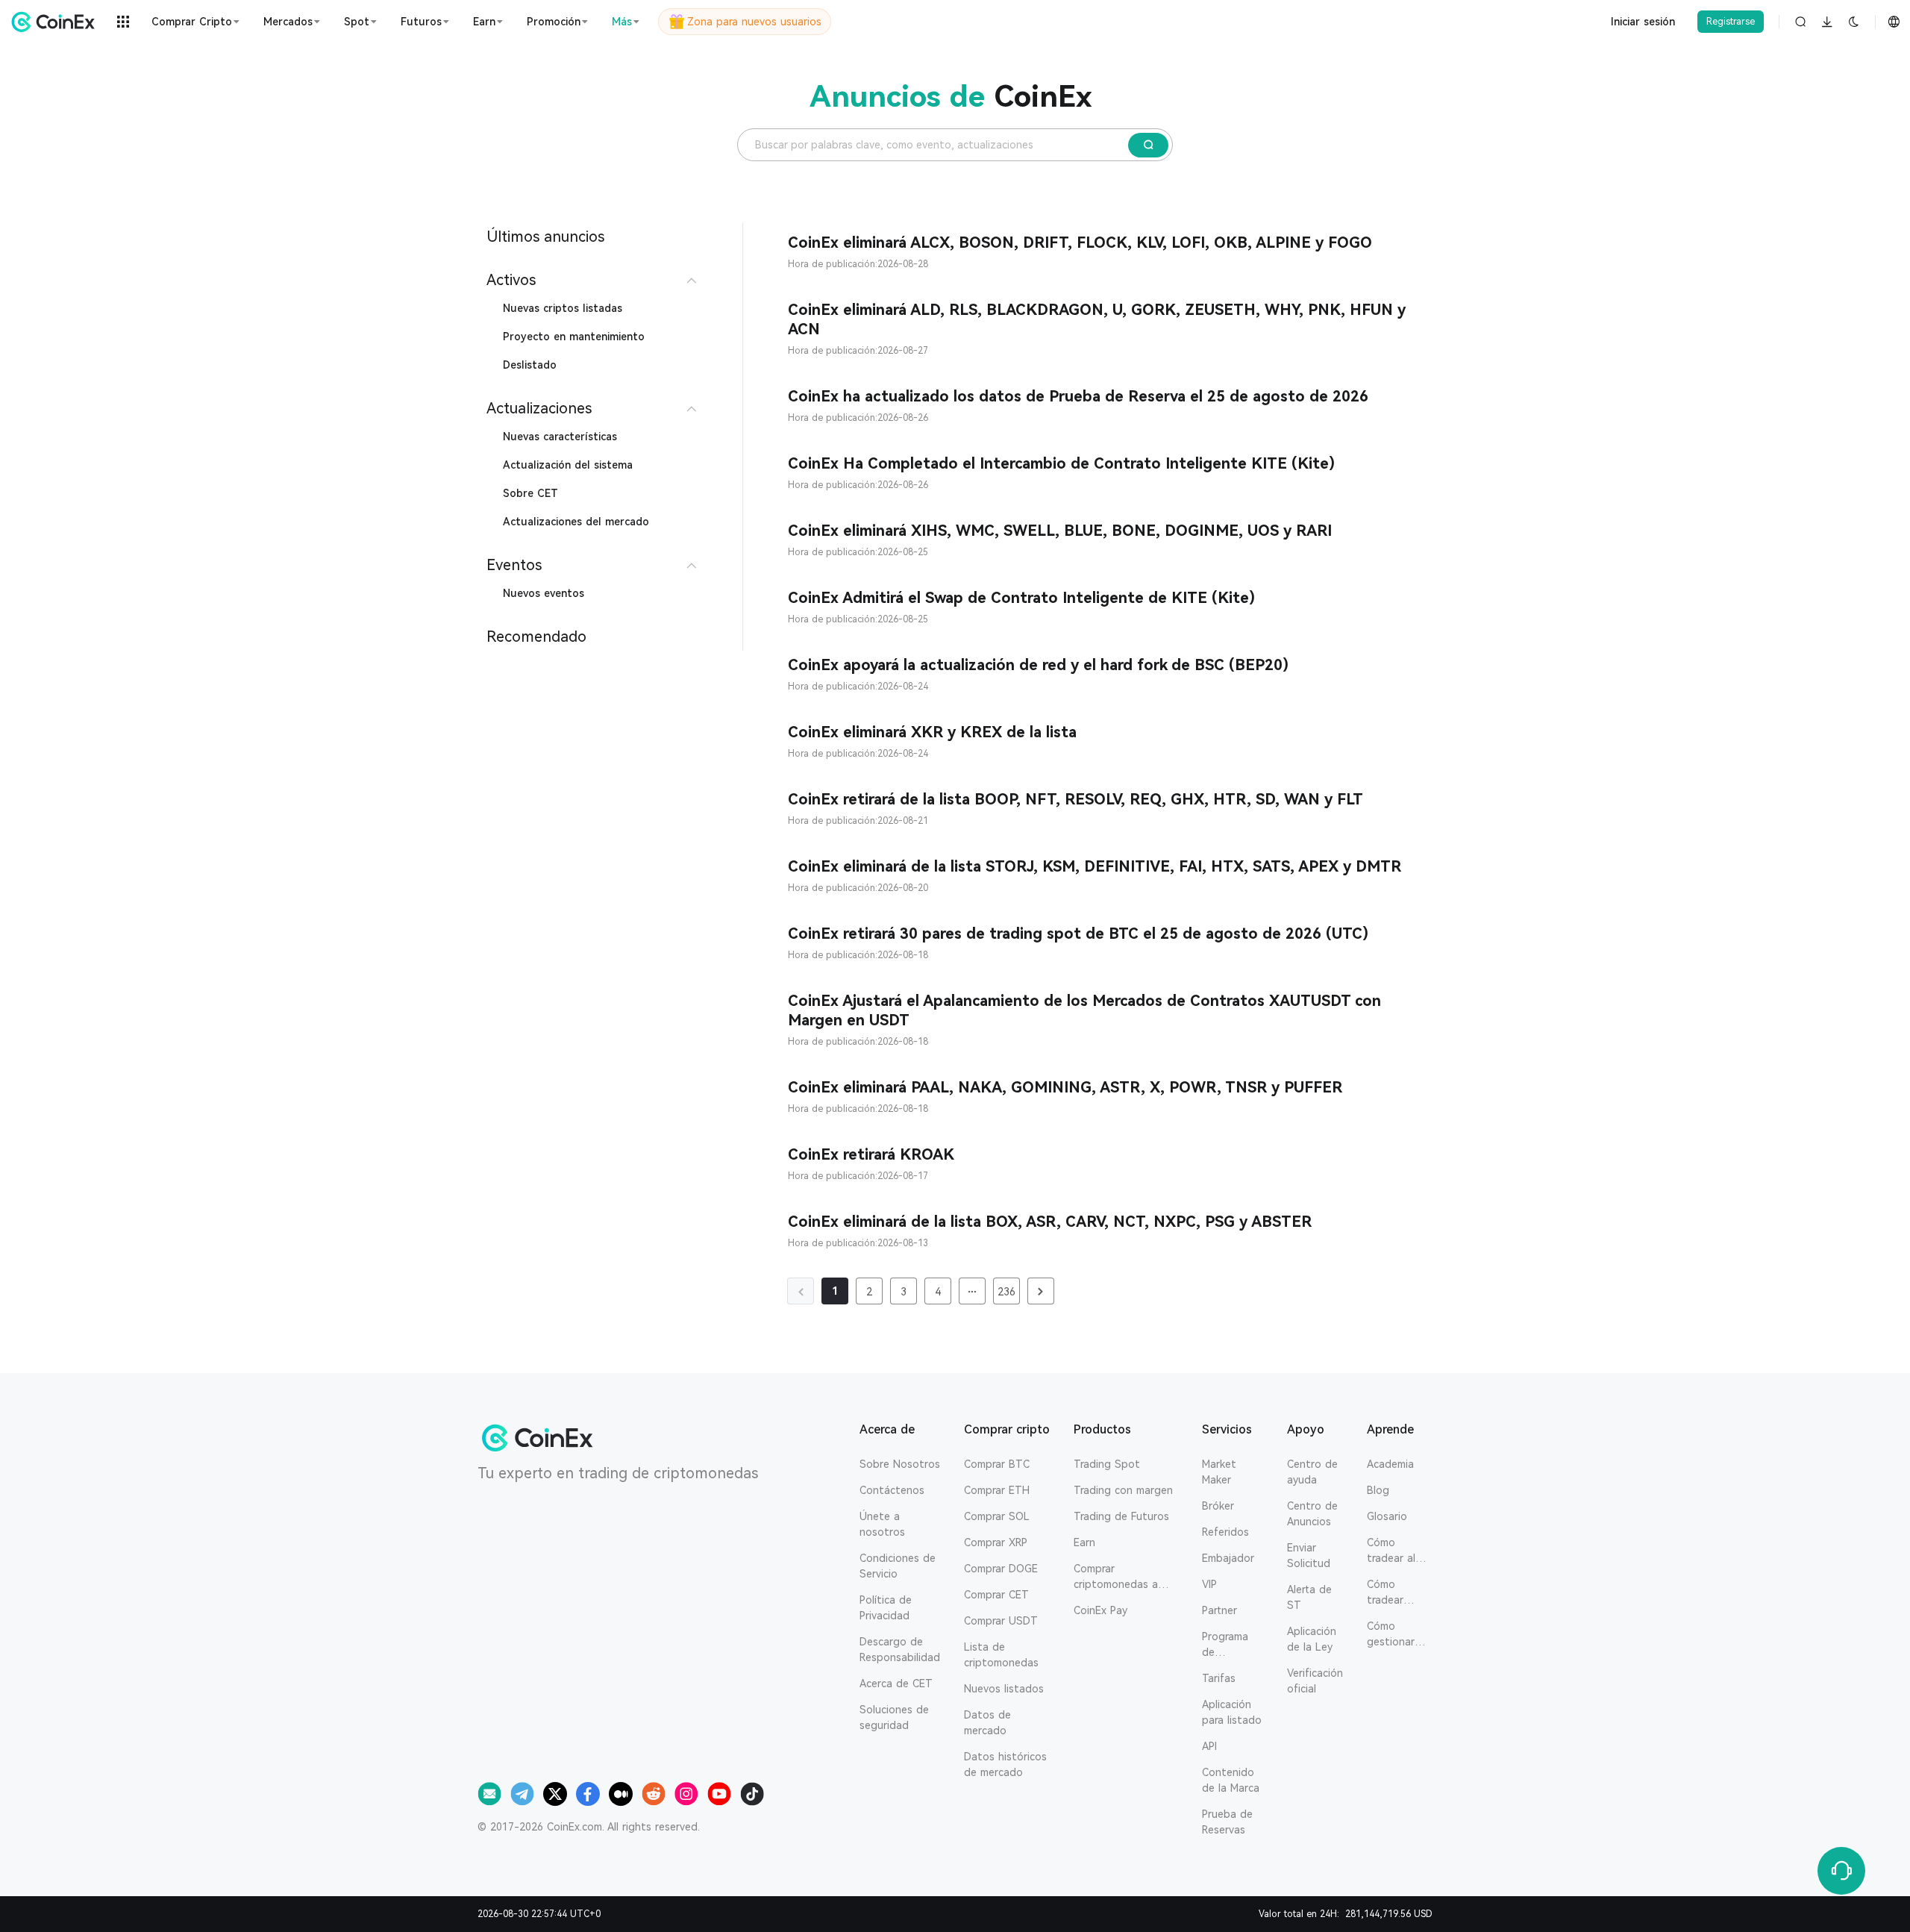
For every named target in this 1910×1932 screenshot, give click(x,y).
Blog (1378, 1490)
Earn (1084, 1542)
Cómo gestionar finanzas (1391, 1635)
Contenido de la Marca (1231, 1780)
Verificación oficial (1315, 1681)
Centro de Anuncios (1312, 1514)
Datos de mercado (987, 1723)
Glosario (1387, 1516)
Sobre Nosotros (900, 1464)
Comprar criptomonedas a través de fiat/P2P (1119, 1578)
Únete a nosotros (882, 1524)
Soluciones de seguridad (894, 1717)
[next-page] (1041, 1291)
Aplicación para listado (1232, 1712)
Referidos (1225, 1532)
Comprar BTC (997, 1464)
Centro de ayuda (1312, 1472)
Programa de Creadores (1227, 1645)
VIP (1209, 1584)
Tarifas (1219, 1678)
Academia (1390, 1464)
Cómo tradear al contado (1391, 1551)
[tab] (594, 280)
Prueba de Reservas (1227, 1822)
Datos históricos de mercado (1005, 1764)
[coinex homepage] (57, 22)
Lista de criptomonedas (1001, 1655)
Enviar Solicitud (1309, 1556)
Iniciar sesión (1643, 22)
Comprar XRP (996, 1542)
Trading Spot (1107, 1464)
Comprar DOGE (1001, 1569)
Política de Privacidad (886, 1608)
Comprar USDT (1001, 1621)
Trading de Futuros (1121, 1516)
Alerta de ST (1309, 1597)
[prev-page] (801, 1291)
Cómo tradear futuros (1385, 1593)
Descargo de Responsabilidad (900, 1650)
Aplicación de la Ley (1312, 1639)
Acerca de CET (896, 1684)
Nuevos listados (1004, 1689)
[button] (594, 280)
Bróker (1218, 1506)
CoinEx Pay (1100, 1610)
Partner (1219, 1610)
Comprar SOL (997, 1516)
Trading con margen (1123, 1490)
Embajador (1228, 1558)
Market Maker (1219, 1472)
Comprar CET (996, 1595)
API (1209, 1746)
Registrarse (1731, 22)
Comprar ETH (997, 1490)
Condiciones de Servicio (898, 1566)
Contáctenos (892, 1490)
